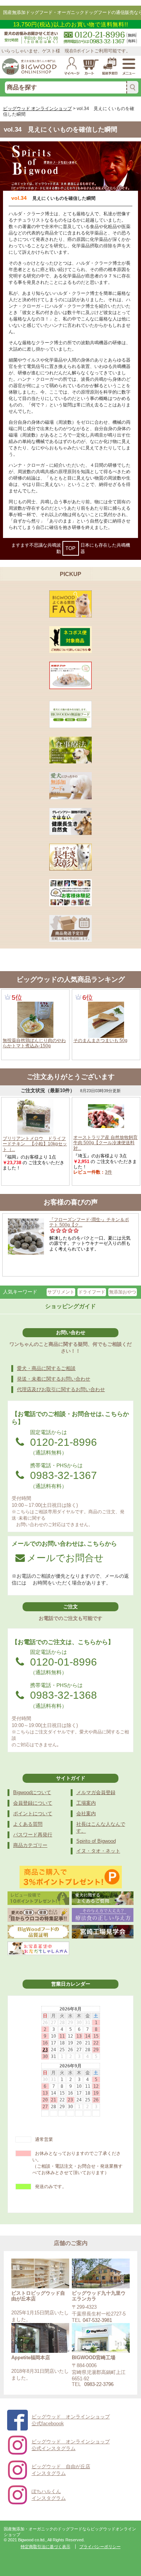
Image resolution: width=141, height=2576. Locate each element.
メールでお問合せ (65, 1558)
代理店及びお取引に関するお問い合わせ (61, 1389)
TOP (70, 548)
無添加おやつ (123, 1292)
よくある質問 (28, 1824)
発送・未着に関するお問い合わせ (54, 1379)
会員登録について (33, 1803)
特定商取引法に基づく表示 (45, 2547)
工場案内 (86, 1803)
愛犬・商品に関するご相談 (46, 1368)
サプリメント (61, 1292)
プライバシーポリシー (100, 2547)
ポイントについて (33, 1814)
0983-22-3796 (99, 2384)
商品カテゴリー (30, 1845)
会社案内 (86, 1814)
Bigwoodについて (32, 1792)
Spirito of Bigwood (96, 1841)
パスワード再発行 (33, 1835)
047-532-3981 (97, 2320)
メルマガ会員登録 (96, 1792)
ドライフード (92, 1292)
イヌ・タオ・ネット (98, 1851)
